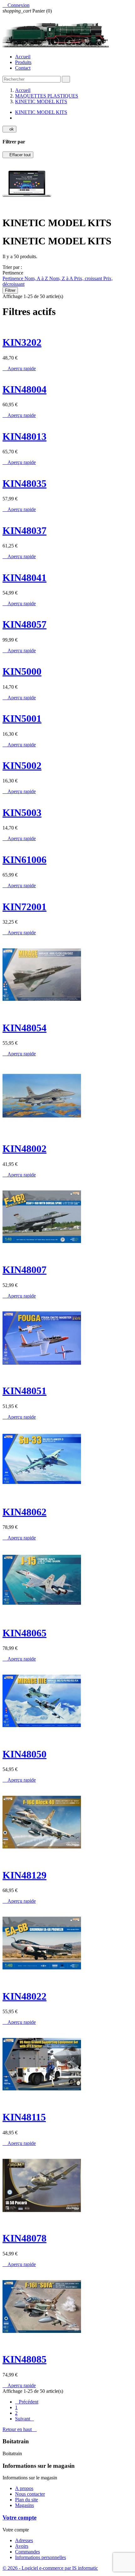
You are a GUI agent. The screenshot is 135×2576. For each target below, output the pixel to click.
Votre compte (19, 2517)
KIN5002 (22, 765)
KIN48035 (24, 483)
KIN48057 (24, 624)
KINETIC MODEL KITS (41, 112)
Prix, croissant (89, 278)
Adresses (24, 2540)
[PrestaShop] (27, 208)
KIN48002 (24, 1149)
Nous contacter (30, 2494)
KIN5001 (22, 718)
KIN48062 (24, 1512)
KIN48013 (24, 436)
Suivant (24, 2419)
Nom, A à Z (37, 278)
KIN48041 (24, 578)
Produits (23, 62)
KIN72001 (24, 907)
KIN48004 (24, 389)
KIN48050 (24, 1754)
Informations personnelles (40, 2557)
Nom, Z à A (62, 278)
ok (9, 129)
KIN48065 (24, 1633)
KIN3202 (22, 342)
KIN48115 (24, 2117)
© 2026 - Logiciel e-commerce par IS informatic (50, 2568)
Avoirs (22, 2546)
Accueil (23, 57)
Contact (23, 68)
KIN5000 (22, 671)
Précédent (27, 2402)
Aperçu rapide (19, 368)
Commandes (27, 2552)
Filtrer (10, 290)
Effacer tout (18, 155)
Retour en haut (20, 2429)
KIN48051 (24, 1391)
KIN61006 (24, 860)
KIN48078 (24, 2238)
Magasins (24, 2505)
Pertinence (13, 278)
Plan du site (27, 2500)
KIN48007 (24, 1270)
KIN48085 (24, 2359)
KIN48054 (24, 1028)
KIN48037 (24, 531)
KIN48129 (24, 1875)
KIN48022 (24, 1996)
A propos (24, 2488)
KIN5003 (22, 813)
